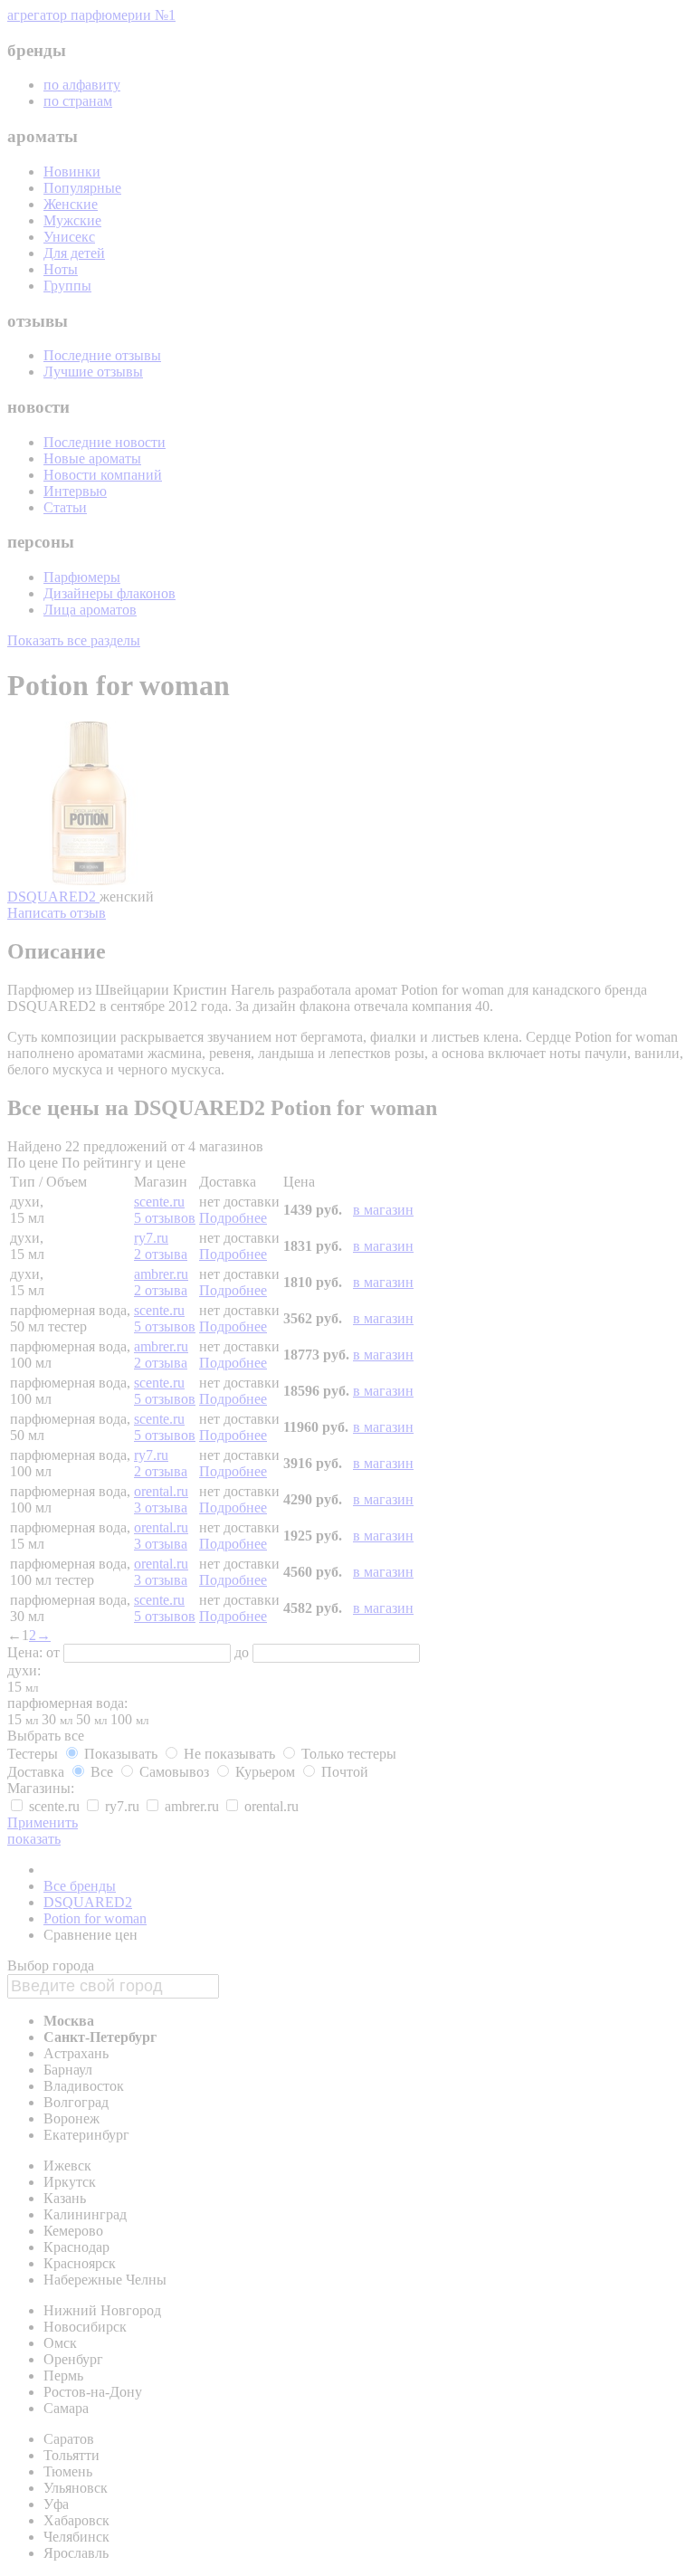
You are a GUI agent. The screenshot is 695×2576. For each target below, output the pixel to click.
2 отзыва (161, 1254)
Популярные (82, 188)
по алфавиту (82, 85)
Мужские (72, 220)
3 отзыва (161, 1507)
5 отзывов (165, 1218)
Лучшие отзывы (93, 372)
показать (34, 1839)
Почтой (343, 1772)
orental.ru (161, 1491)
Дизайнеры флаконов (109, 593)
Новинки (72, 172)
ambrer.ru (161, 1274)
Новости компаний (103, 475)
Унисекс (69, 237)
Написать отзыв (57, 913)
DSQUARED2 (53, 897)
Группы (67, 286)
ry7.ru (151, 1238)
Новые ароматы (92, 458)
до (243, 1652)
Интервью (75, 491)
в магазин (383, 1210)
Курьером (265, 1772)
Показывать (121, 1754)
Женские (71, 204)
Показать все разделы (74, 640)
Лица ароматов (90, 610)
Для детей (74, 253)
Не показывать (229, 1754)
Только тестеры (347, 1754)
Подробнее (233, 1218)
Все (102, 1772)
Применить (43, 1822)
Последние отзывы (102, 355)
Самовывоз (174, 1772)
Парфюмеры (82, 577)
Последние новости (105, 442)
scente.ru (159, 1202)
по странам (78, 101)
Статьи (65, 507)
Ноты (61, 269)
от (55, 1652)
